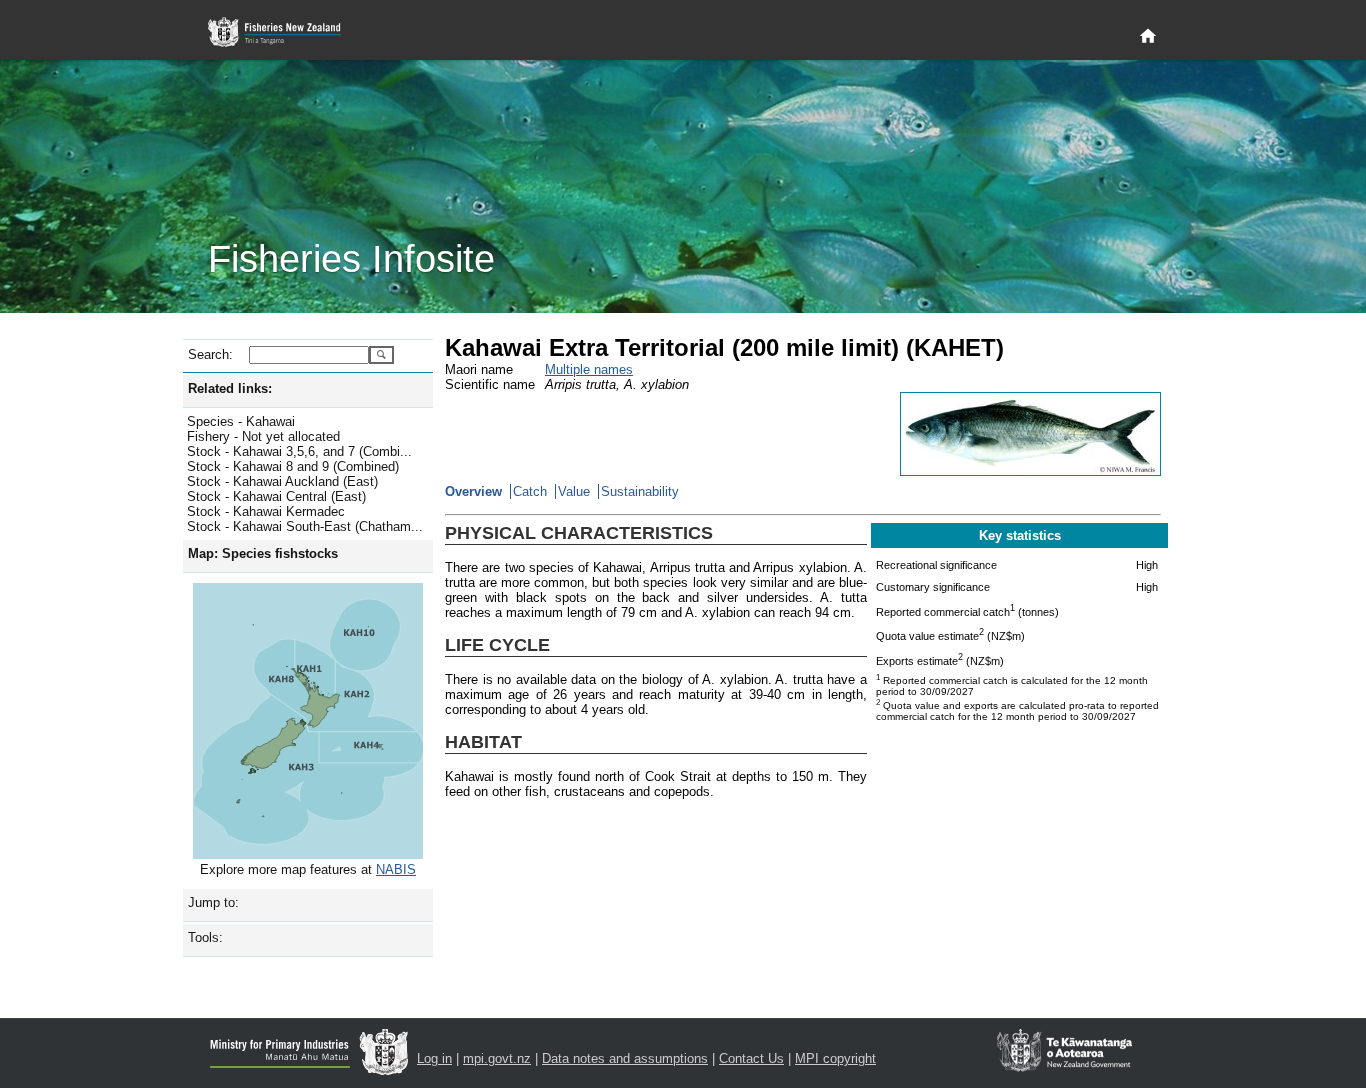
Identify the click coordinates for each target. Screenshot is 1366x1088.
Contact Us (751, 1058)
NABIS (396, 869)
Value (574, 491)
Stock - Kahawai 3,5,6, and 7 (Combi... (299, 451)
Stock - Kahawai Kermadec (266, 511)
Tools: (205, 937)
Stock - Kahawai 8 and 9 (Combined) (293, 466)
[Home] (1148, 37)
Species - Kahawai (241, 421)
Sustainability (640, 491)
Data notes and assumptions (625, 1058)
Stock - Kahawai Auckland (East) (282, 481)
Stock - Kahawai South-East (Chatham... (305, 526)
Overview (473, 491)
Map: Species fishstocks (263, 553)
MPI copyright (835, 1058)
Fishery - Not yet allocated (263, 436)
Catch (530, 491)
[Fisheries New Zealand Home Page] (285, 32)
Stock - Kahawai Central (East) (276, 496)
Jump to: (213, 902)
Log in (434, 1058)
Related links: (230, 388)
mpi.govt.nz (497, 1058)
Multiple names (589, 369)
